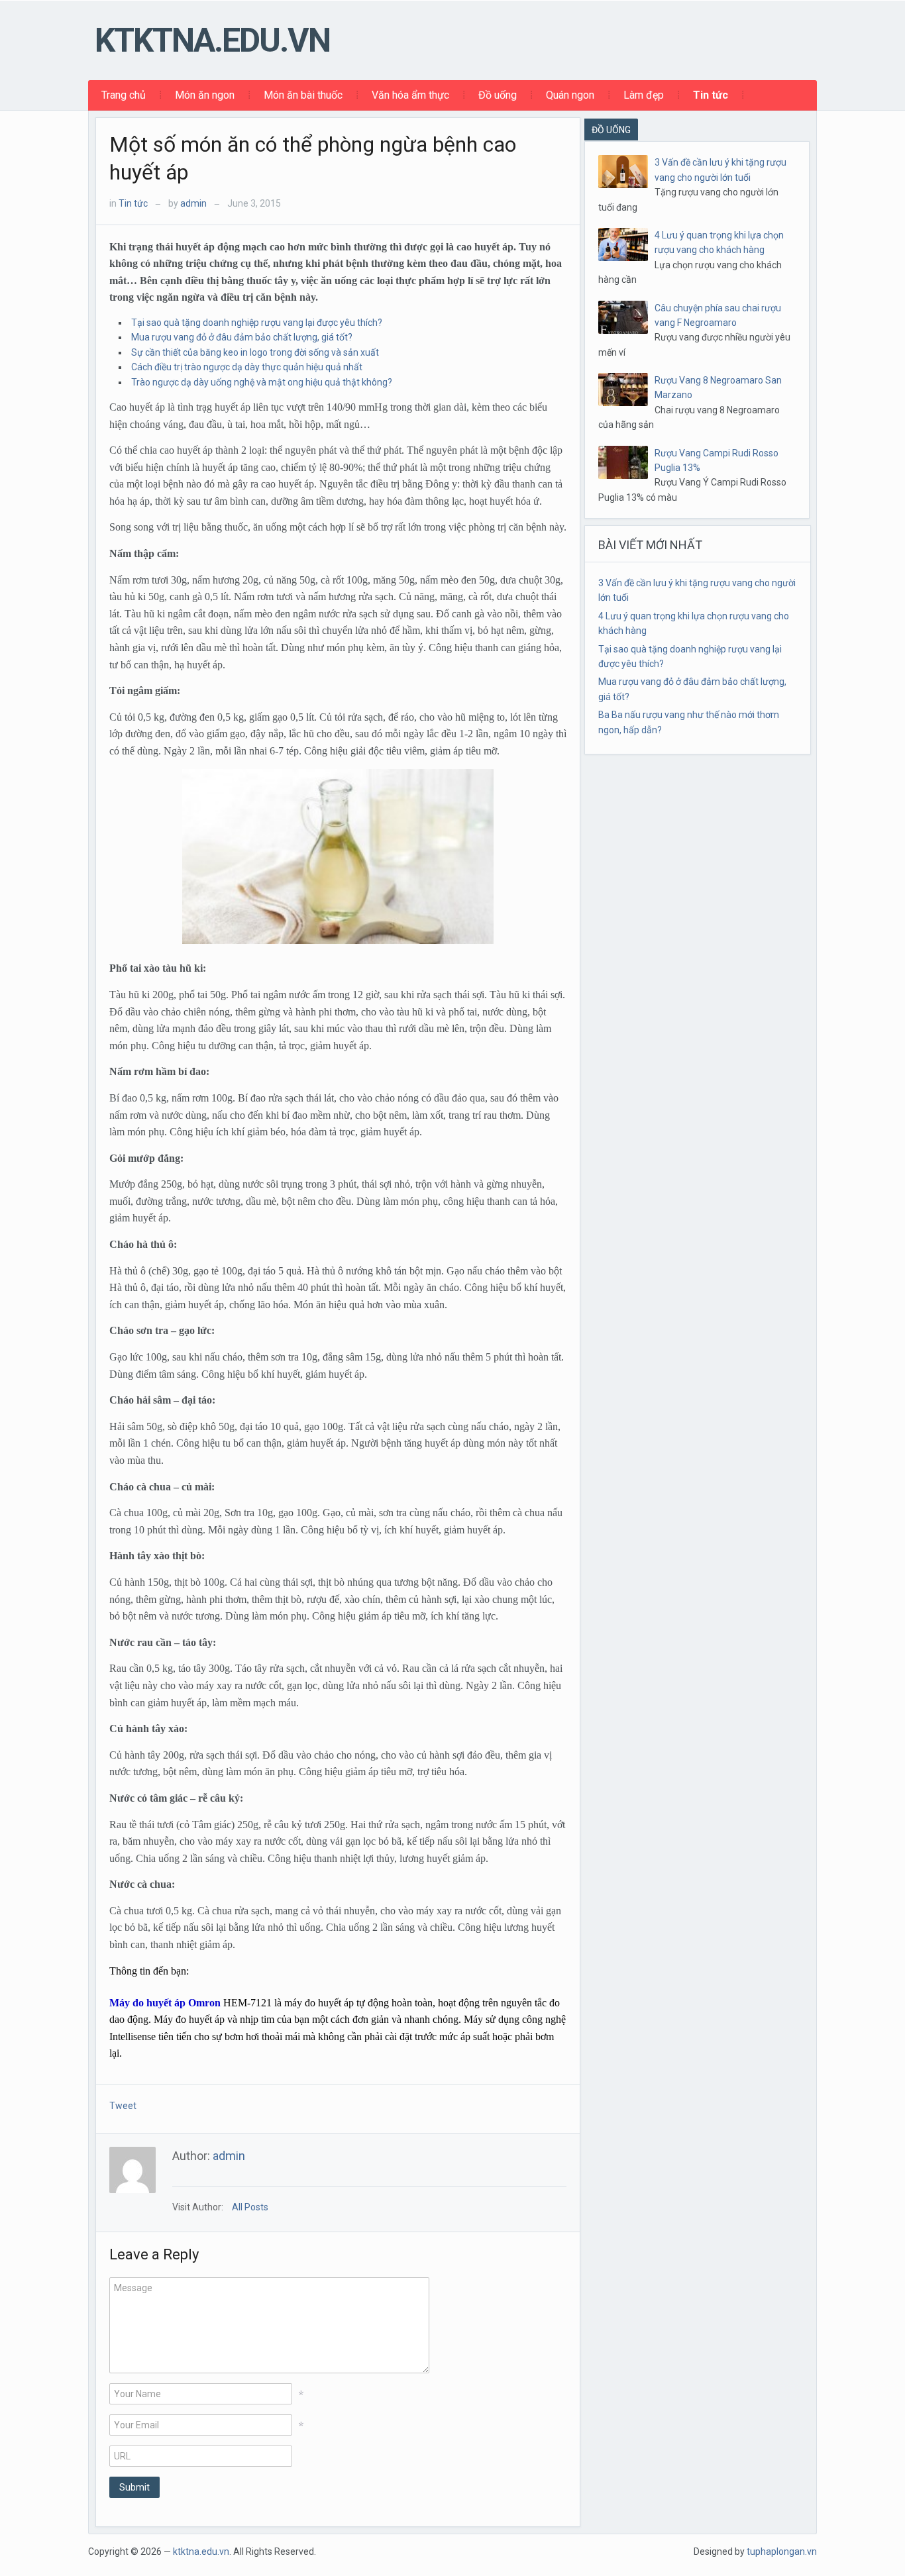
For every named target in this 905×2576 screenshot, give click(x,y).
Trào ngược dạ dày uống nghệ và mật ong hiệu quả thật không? (262, 382)
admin (193, 203)
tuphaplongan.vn (782, 2551)
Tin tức (711, 95)
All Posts (250, 2207)
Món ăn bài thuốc (303, 95)
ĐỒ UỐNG (611, 130)
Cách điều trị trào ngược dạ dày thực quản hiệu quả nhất (247, 367)
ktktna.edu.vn (212, 40)
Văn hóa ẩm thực (410, 95)
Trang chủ (124, 95)
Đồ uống (498, 95)
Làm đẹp (644, 95)
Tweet (123, 2106)
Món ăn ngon (205, 95)
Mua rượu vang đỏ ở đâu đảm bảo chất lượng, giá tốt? (242, 337)
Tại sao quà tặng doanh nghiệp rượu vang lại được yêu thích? (257, 323)
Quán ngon (570, 95)
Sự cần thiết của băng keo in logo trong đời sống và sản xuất (255, 352)
